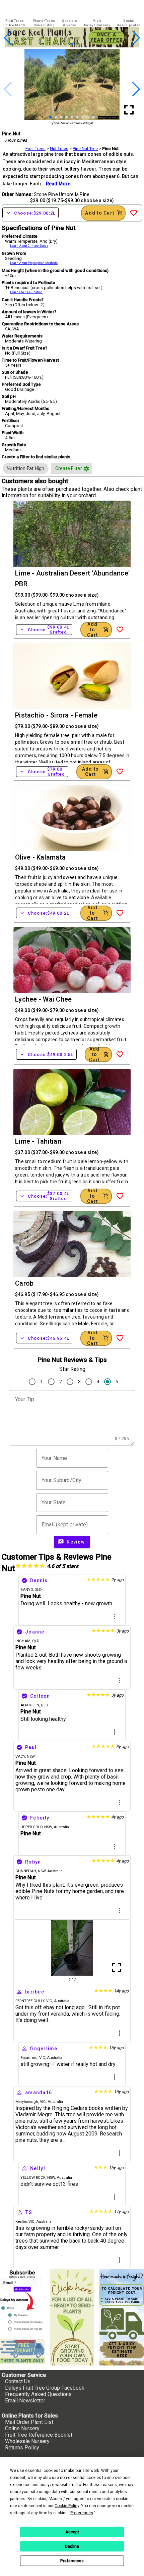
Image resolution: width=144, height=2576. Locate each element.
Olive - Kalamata (40, 857)
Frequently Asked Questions (38, 2394)
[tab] (15, 23)
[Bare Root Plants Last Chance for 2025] (72, 45)
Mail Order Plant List (29, 2422)
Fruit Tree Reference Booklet (39, 2435)
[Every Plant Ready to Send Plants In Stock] (72, 2317)
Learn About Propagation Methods (34, 263)
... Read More (56, 184)
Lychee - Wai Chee (43, 999)
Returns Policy (22, 2448)
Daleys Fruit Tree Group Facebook (45, 2388)
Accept (72, 2532)
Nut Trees (59, 149)
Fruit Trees (35, 149)
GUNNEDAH (26, 1871)
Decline (72, 2546)
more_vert (115, 1616)
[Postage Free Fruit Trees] (22, 2351)
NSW (48, 1827)
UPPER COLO (31, 1827)
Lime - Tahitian (38, 1141)
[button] (61, 44)
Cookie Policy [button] (67, 2506)
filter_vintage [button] (86, 469)
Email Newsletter (25, 2401)
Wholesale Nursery (27, 2441)
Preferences (72, 2561)
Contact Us (18, 2381)
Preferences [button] (82, 2513)
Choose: (30, 213)
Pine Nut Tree (85, 149)
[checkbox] (26, 468)
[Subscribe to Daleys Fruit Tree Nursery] (22, 2302)
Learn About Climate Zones (29, 246)
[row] (26, 468)
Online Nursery (22, 2428)
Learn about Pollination (26, 292)
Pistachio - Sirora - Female (56, 715)
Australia (61, 1827)
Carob (24, 1283)
